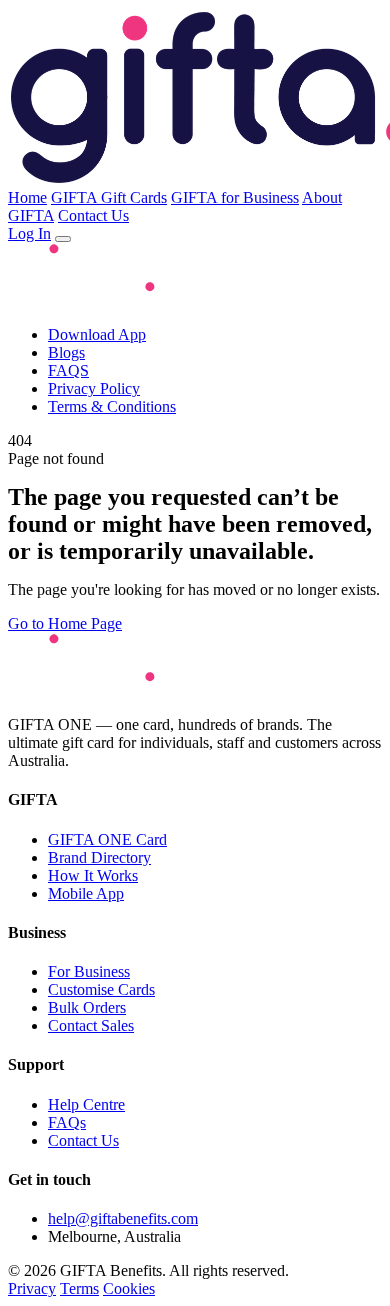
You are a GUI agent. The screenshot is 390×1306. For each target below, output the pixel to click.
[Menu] (63, 239)
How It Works (93, 875)
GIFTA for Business (235, 197)
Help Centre (86, 1104)
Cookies (129, 1288)
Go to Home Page (65, 623)
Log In (29, 233)
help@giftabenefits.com (123, 1218)
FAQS (68, 370)
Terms (79, 1288)
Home (27, 197)
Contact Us (93, 215)
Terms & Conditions (112, 406)
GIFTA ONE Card (107, 839)
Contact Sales (91, 1025)
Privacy (32, 1288)
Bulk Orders (87, 1007)
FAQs (67, 1122)
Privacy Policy (94, 388)
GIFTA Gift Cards (109, 197)
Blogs (66, 352)
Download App (97, 334)
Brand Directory (99, 857)
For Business (89, 971)
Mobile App (86, 893)
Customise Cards (101, 989)
